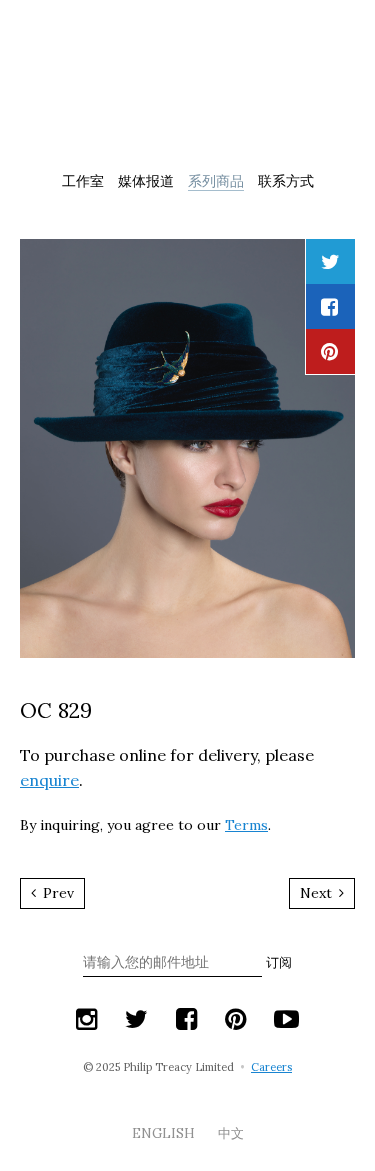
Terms (246, 825)
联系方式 (286, 181)
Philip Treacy (188, 84)
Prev (56, 893)
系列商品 (216, 181)
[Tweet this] (330, 261)
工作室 (83, 181)
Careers (271, 1067)
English (165, 1133)
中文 (231, 1133)
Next (318, 893)
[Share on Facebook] (329, 306)
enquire (49, 780)
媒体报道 (146, 181)
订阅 (279, 962)
